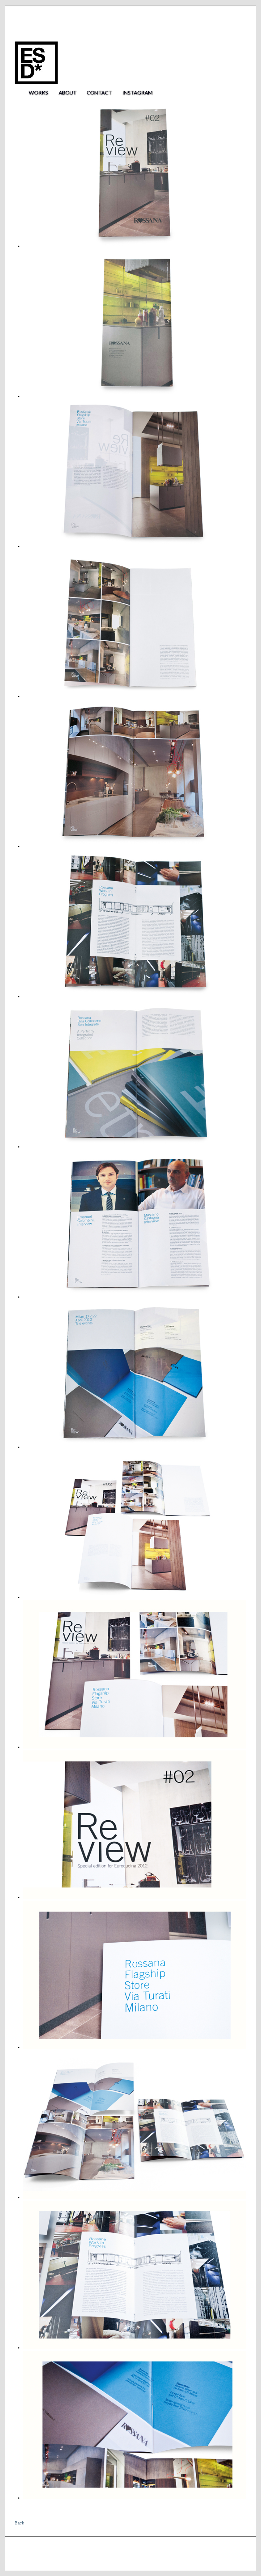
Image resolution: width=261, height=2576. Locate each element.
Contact (99, 92)
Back (19, 2523)
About (67, 92)
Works (38, 92)
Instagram (137, 92)
